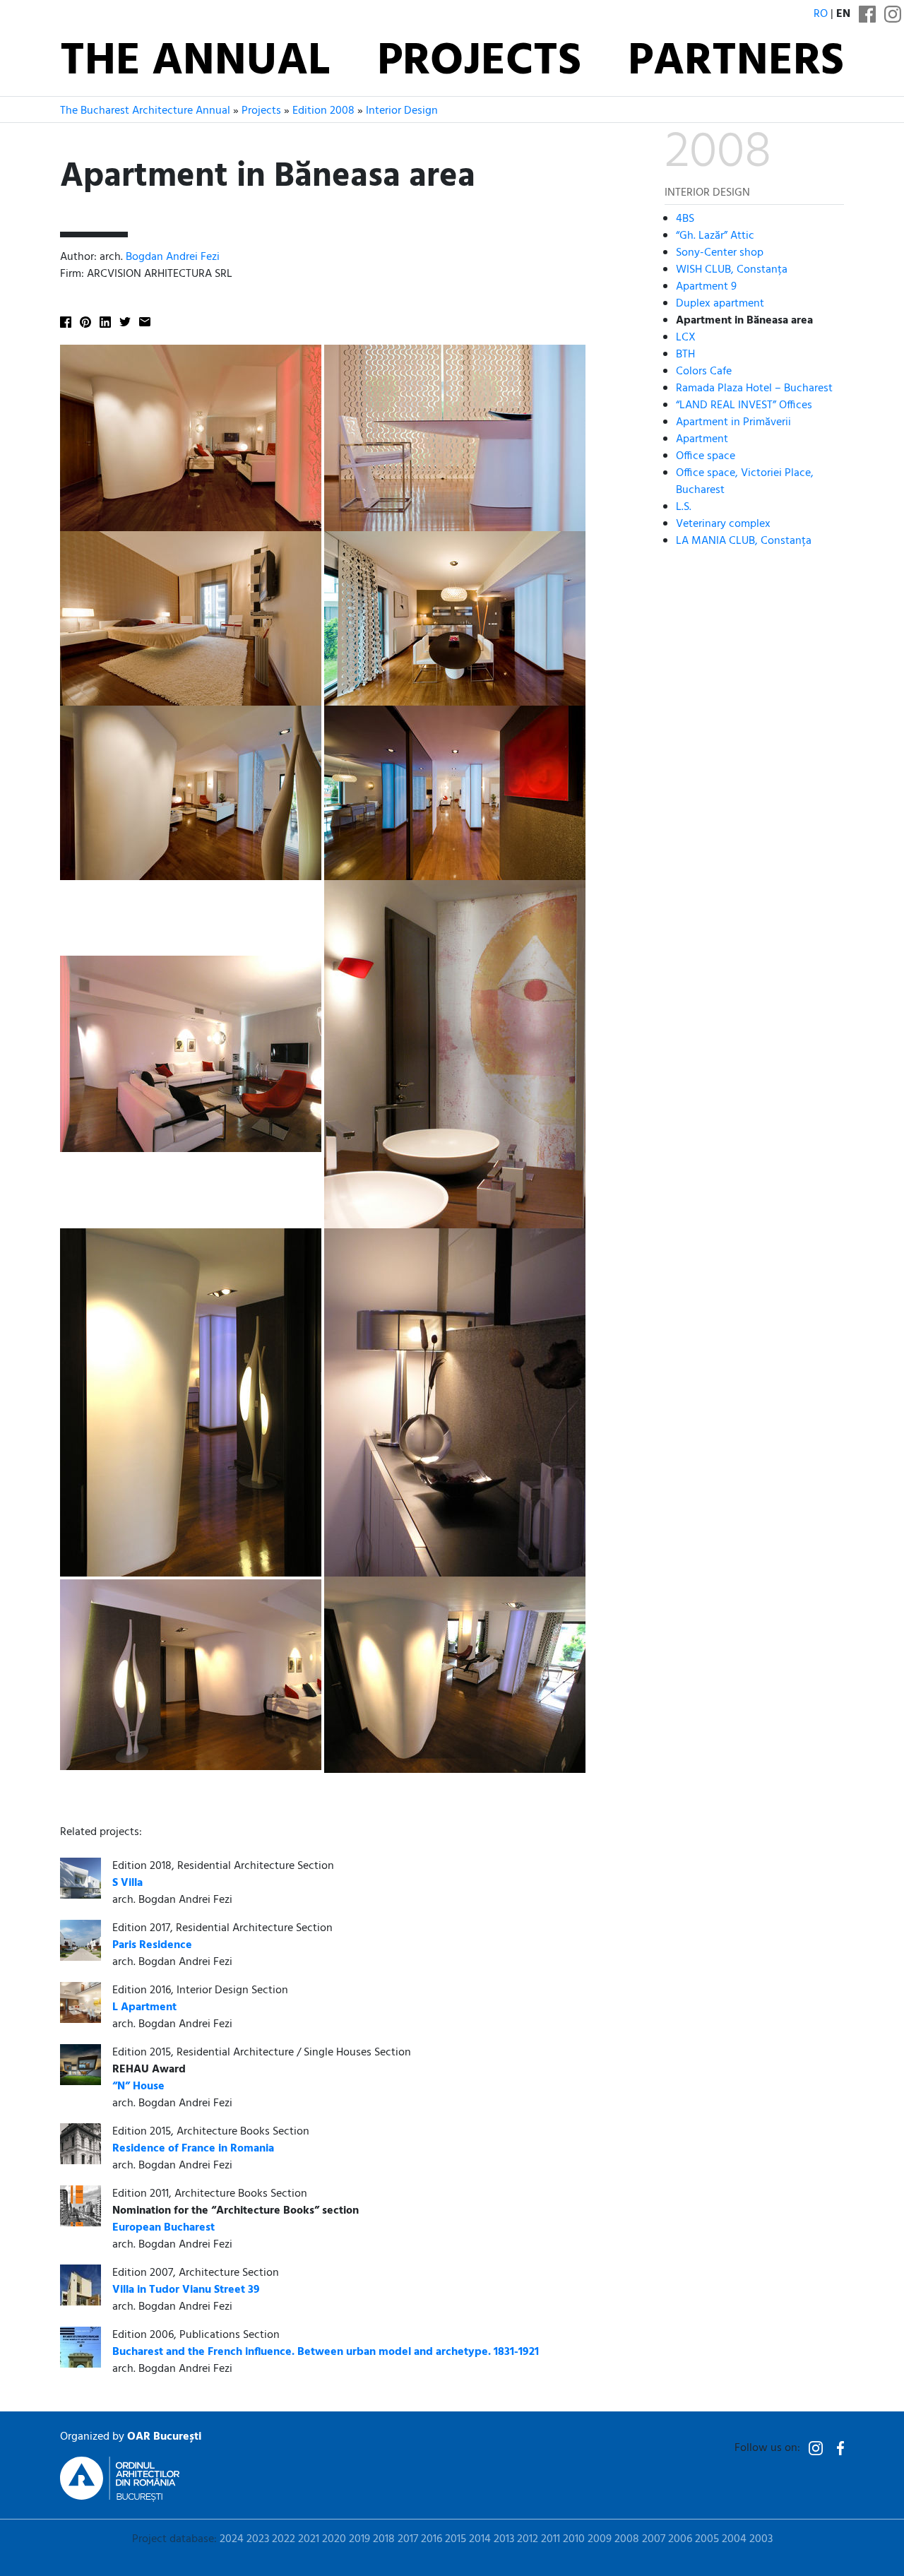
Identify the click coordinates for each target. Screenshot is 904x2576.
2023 (258, 2539)
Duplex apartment (720, 303)
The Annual (195, 62)
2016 (432, 2539)
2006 (680, 2539)
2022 (284, 2539)
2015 (456, 2539)
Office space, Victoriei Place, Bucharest (745, 481)
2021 (309, 2539)
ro (821, 14)
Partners (736, 62)
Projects (479, 62)
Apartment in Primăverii (733, 422)
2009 (600, 2539)
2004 (734, 2539)
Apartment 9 (706, 286)
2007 (654, 2539)
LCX (686, 337)
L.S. (684, 506)
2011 (551, 2539)
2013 (504, 2539)
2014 (480, 2539)
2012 (528, 2539)
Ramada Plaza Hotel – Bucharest (754, 388)
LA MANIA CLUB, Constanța (744, 540)
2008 (627, 2539)
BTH (685, 354)
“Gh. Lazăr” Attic (715, 235)
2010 (574, 2539)
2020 (334, 2539)
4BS (685, 218)
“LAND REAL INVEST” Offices (744, 405)
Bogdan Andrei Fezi (173, 257)
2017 (408, 2539)
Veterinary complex (723, 523)
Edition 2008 (323, 111)
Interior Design (402, 111)
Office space (706, 456)
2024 (232, 2539)
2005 (707, 2539)
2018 (384, 2539)
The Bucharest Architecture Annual (145, 111)
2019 (359, 2539)
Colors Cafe (704, 371)
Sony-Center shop (720, 252)
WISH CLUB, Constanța (732, 269)
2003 (761, 2539)
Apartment (702, 439)
